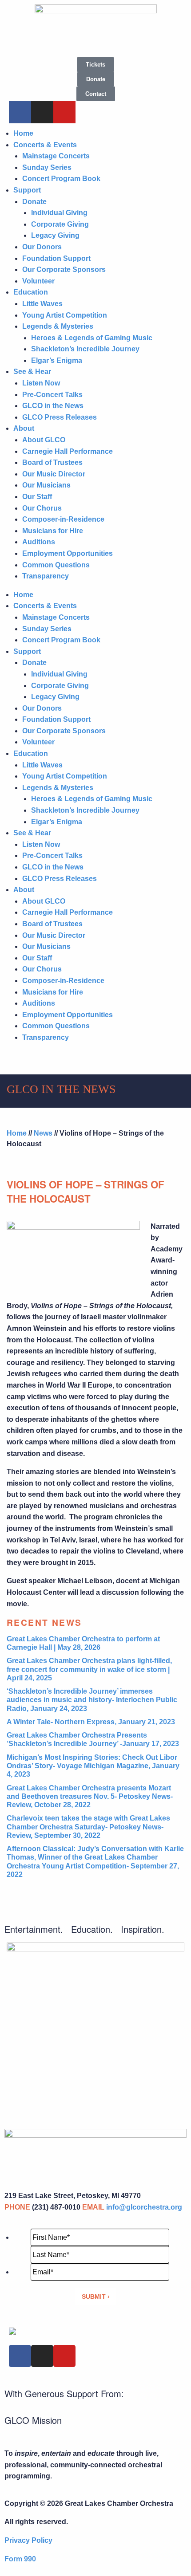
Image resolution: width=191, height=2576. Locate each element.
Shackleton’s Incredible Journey (85, 349)
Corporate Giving (60, 224)
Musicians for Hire (53, 531)
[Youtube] (64, 112)
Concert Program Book (61, 179)
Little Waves (42, 304)
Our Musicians (46, 485)
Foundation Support (56, 258)
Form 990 (20, 2559)
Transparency (46, 576)
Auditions (39, 542)
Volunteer (38, 281)
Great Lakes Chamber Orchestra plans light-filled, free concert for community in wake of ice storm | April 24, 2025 (89, 1669)
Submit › (96, 2297)
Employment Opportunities (68, 553)
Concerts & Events (45, 145)
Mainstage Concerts (56, 156)
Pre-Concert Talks (52, 395)
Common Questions (56, 565)
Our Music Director (54, 474)
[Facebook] (20, 112)
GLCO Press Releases (60, 417)
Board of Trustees (52, 462)
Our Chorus (42, 508)
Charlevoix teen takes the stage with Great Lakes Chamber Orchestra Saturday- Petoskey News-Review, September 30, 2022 (88, 1827)
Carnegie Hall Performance (68, 451)
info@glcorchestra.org (144, 2207)
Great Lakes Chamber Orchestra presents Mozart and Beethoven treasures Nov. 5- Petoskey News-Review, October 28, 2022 (90, 1796)
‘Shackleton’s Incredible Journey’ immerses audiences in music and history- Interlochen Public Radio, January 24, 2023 (92, 1700)
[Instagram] (42, 112)
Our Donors (42, 247)
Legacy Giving (55, 235)
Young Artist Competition (65, 315)
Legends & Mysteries (58, 326)
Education (31, 292)
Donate (34, 202)
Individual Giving (59, 213)
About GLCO (44, 440)
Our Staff (37, 497)
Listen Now (41, 383)
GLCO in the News (53, 406)
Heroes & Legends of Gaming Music (92, 338)
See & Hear (32, 372)
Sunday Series (47, 167)
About (24, 428)
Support (27, 190)
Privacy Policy (28, 2540)
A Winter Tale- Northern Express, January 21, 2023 (91, 1722)
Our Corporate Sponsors (64, 269)
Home (23, 133)
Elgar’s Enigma (57, 360)
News (43, 1133)
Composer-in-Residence (63, 519)
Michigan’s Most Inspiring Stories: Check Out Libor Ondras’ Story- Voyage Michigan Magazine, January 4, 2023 (93, 1766)
